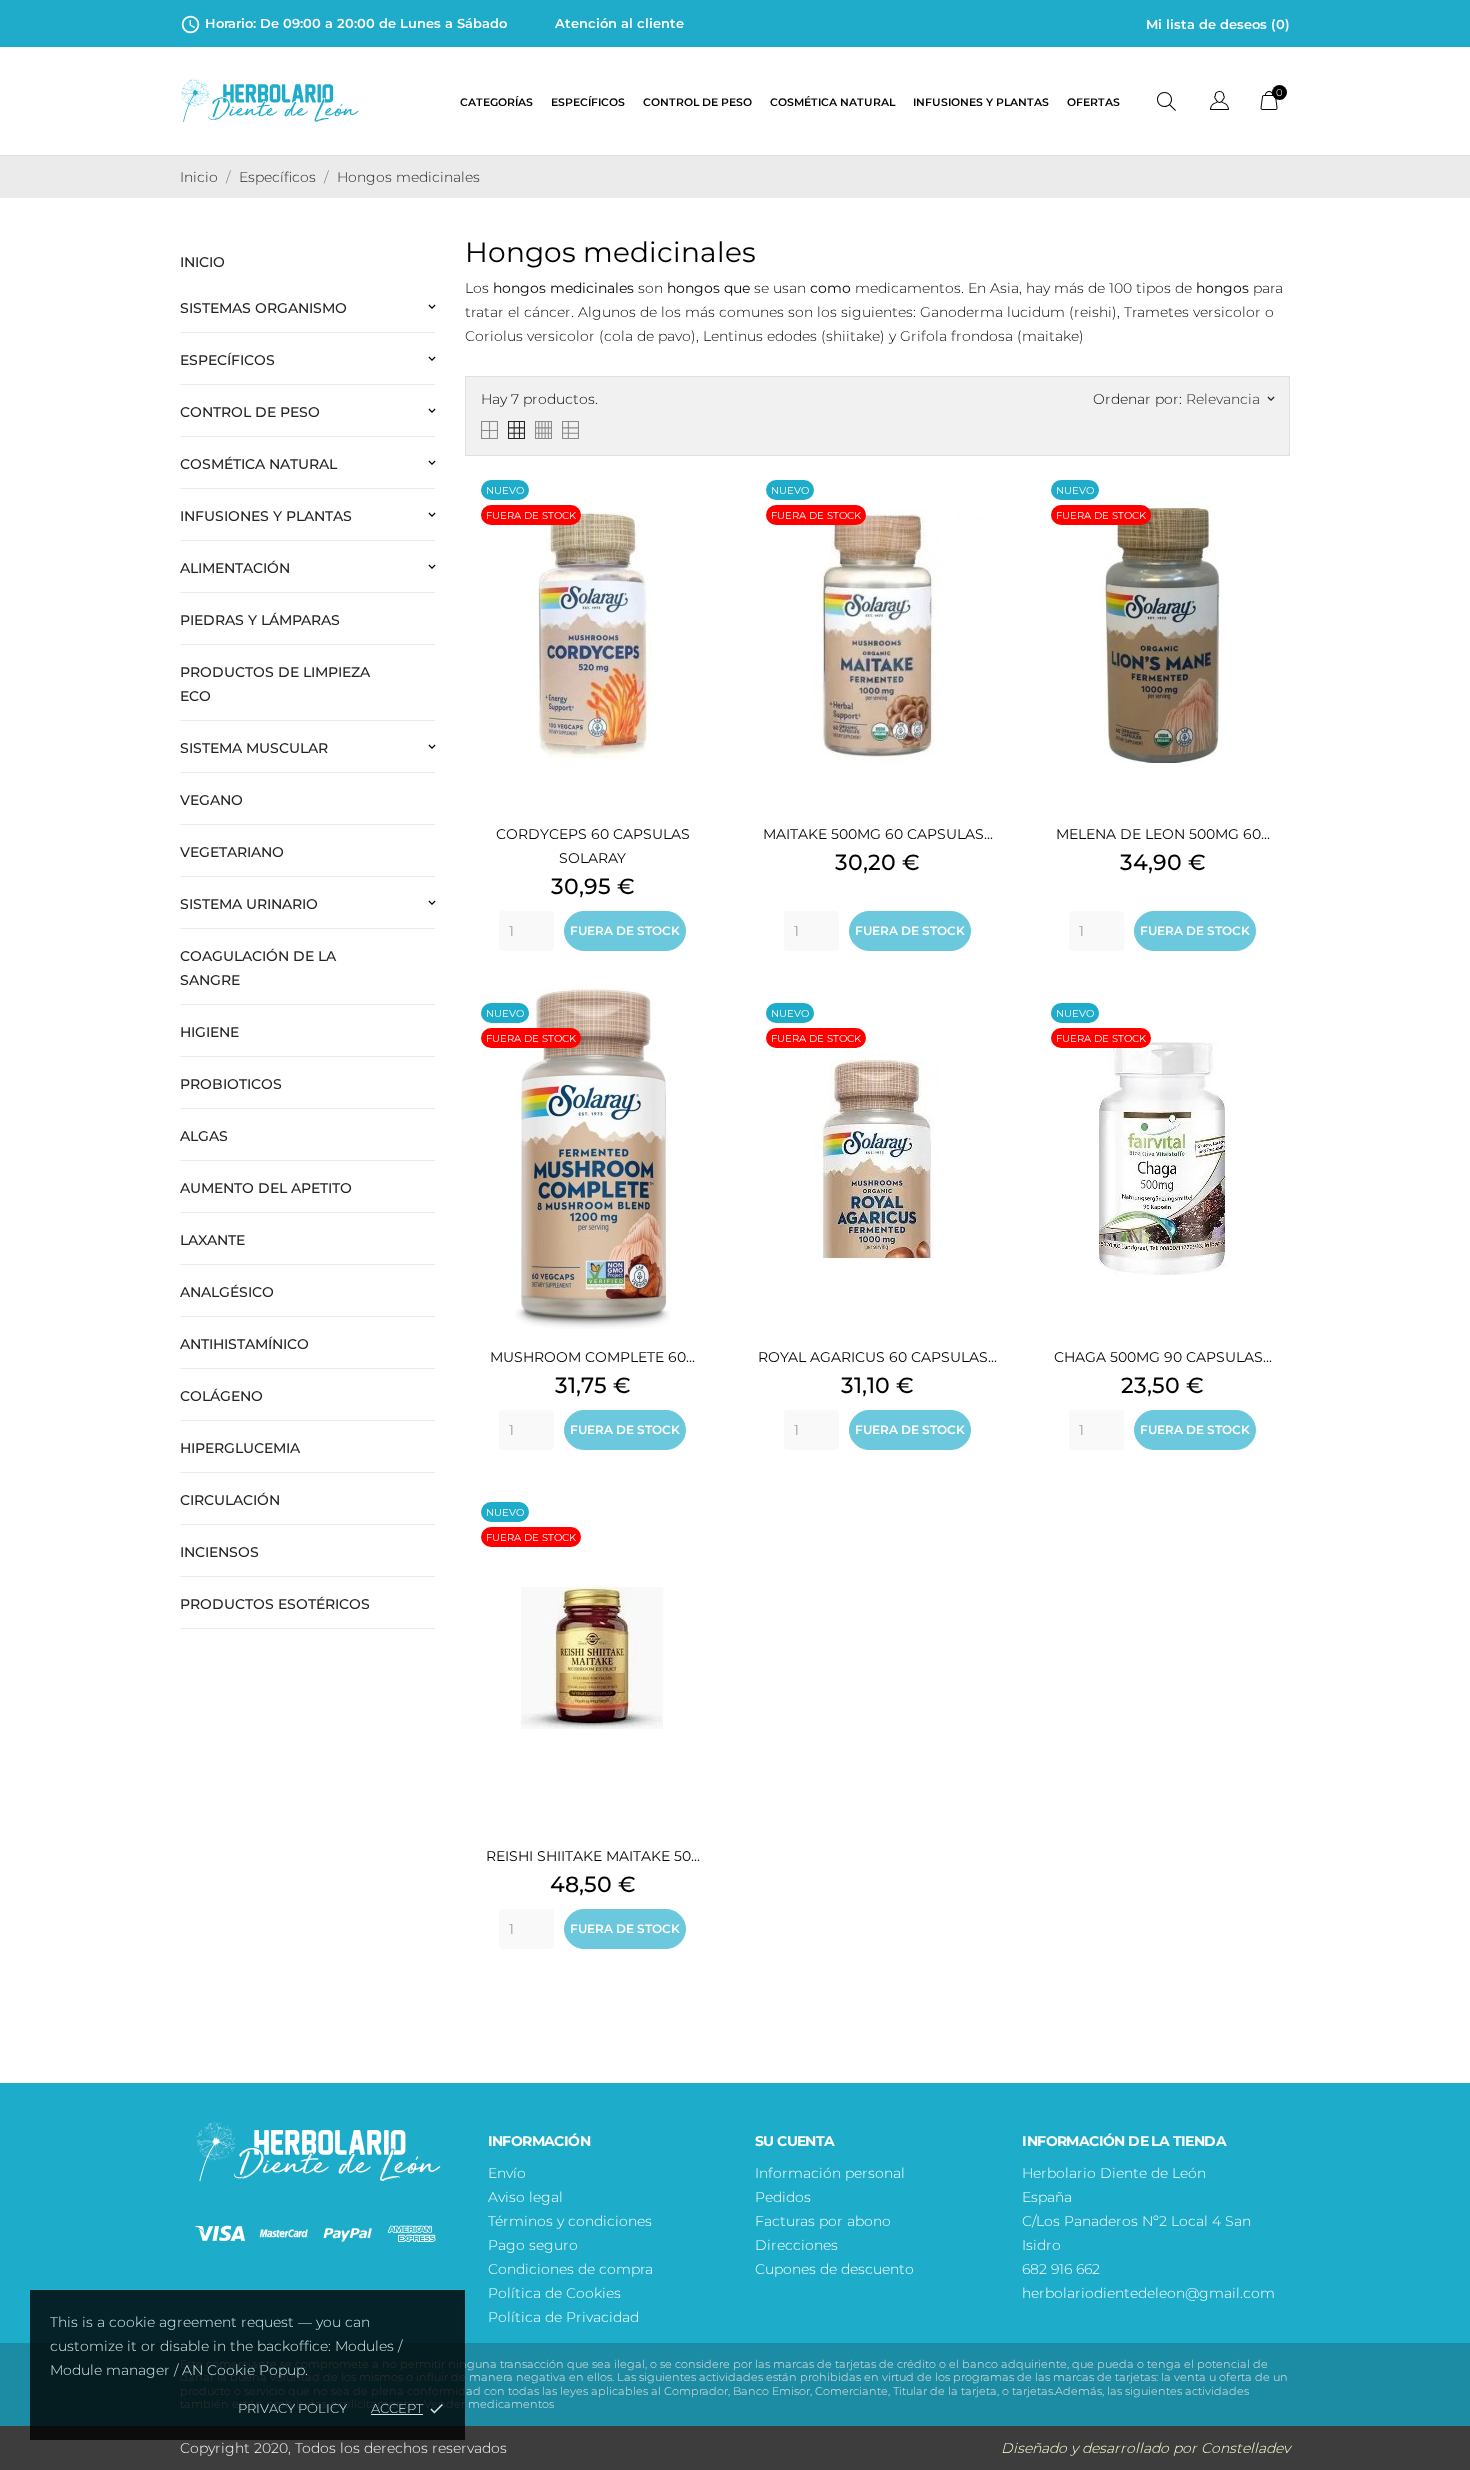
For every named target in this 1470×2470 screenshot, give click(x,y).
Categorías (496, 102)
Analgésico (227, 1292)
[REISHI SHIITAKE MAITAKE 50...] (700, 1538)
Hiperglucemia (240, 1448)
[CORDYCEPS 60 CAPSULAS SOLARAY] (700, 516)
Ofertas (1093, 102)
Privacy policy (292, 2408)
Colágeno (221, 1396)
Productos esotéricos (275, 1604)
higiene (209, 1032)
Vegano (211, 800)
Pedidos (783, 2197)
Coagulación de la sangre (258, 968)
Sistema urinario (249, 904)
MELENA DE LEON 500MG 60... (1163, 834)
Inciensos (219, 1552)
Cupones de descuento (834, 2269)
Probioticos (231, 1084)
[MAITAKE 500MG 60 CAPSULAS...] (985, 516)
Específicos (588, 102)
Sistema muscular (254, 748)
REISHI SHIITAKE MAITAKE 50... (593, 1856)
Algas (204, 1136)
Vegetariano (232, 852)
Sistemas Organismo (263, 308)
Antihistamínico (244, 1344)
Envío (507, 2173)
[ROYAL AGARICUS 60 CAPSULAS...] (985, 1039)
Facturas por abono (823, 2221)
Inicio (202, 262)
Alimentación (235, 568)
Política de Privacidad (563, 2317)
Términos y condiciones (570, 2221)
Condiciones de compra (570, 2269)
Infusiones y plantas (981, 102)
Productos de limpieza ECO (275, 684)
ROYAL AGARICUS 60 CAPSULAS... (877, 1357)
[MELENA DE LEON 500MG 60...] (1270, 516)
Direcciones (796, 2245)
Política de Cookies (554, 2293)
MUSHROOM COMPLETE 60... (592, 1357)
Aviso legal (525, 2197)
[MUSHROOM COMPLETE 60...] (700, 1039)
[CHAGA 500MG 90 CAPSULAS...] (1270, 1039)
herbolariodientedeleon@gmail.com (1148, 2293)
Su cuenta (795, 2141)
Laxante (212, 1240)
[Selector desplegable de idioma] (1219, 103)
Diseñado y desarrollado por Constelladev (1145, 2448)
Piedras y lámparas (260, 620)
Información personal (830, 2173)
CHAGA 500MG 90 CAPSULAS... (1163, 1357)
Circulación (230, 1500)
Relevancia (1230, 399)
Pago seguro (533, 2245)
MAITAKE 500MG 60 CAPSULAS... (878, 834)
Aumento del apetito (266, 1188)
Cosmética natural (832, 102)
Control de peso (697, 102)
